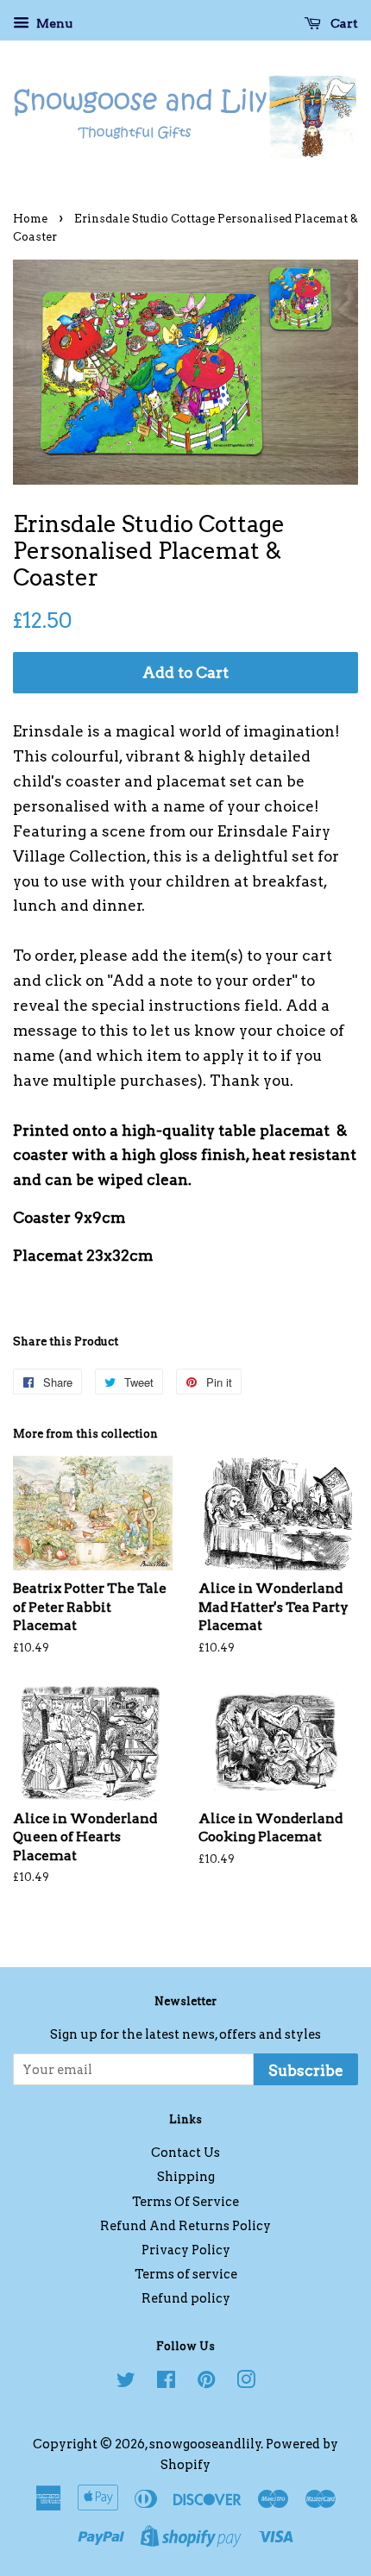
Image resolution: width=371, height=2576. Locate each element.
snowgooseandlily (205, 2444)
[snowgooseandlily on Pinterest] (206, 2383)
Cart (343, 23)
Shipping (186, 2177)
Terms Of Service (185, 2202)
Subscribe (306, 2071)
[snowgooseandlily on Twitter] (126, 2383)
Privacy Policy (186, 2250)
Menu (53, 23)
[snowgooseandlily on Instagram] (246, 2383)
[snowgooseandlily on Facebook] (166, 2383)
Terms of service (186, 2274)
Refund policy (186, 2298)
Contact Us (185, 2153)
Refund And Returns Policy (185, 2226)
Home (30, 219)
